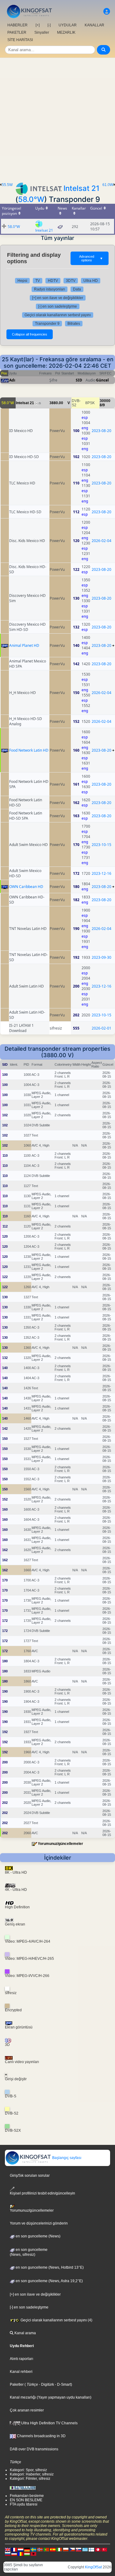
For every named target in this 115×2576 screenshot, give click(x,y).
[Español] (53, 2549)
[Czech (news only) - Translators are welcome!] (72, 2549)
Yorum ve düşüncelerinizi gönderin (39, 2223)
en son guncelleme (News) (38, 2236)
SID (79, 380)
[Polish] (66, 2549)
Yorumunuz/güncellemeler (60, 1844)
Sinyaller (42, 32)
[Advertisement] (57, 118)
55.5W (7, 185)
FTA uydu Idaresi (24, 2504)
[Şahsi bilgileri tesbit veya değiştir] (107, 11)
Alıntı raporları (21, 2359)
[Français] (14, 2549)
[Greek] (85, 2549)
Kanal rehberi (21, 2372)
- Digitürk (46, 2384)
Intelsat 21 (81, 188)
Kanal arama (25, 2333)
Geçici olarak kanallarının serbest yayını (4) (56, 2320)
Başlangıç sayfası (66, 2158)
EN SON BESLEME (26, 2500)
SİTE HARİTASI (20, 40)
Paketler (17, 2384)
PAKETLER (17, 32)
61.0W (108, 185)
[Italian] (59, 2549)
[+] (38, 25)
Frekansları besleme (27, 2496)
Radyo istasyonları (50, 289)
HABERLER (17, 25)
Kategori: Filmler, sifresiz (30, 2479)
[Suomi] (91, 2549)
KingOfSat (93, 2567)
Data (77, 289)
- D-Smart (62, 2384)
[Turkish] (104, 2549)
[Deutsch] (27, 2549)
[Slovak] (79, 2549)
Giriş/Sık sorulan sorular (30, 2176)
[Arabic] (98, 2549)
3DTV (71, 281)
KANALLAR (94, 25)
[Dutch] (21, 2549)
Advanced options (91, 258)
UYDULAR (68, 25)
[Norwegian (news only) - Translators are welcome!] (40, 2549)
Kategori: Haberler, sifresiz (32, 2474)
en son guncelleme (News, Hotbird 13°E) (49, 2267)
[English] (8, 2549)
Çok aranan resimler (27, 2410)
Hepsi (22, 281)
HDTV (53, 281)
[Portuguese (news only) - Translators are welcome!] (46, 2549)
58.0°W (31, 199)
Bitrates (74, 324)
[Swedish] (33, 2549)
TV (38, 281)
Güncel (102, 380)
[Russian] (8, 2554)
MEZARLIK (66, 32)
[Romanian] (21, 2554)
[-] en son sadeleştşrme (58, 306)
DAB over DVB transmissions (34, 2449)
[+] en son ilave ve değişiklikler (58, 298)
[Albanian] (33, 2554)
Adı (12, 380)
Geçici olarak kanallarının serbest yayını (58, 315)
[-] (49, 25)
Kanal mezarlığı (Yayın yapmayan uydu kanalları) (51, 2397)
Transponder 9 (47, 324)
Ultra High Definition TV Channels (49, 2423)
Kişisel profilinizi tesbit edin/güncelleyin (42, 2193)
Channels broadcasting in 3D (41, 2436)
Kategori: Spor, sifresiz (28, 2470)
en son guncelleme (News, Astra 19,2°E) (49, 2281)
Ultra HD (91, 281)
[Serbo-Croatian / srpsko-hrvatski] (14, 2554)
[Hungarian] (27, 2554)
